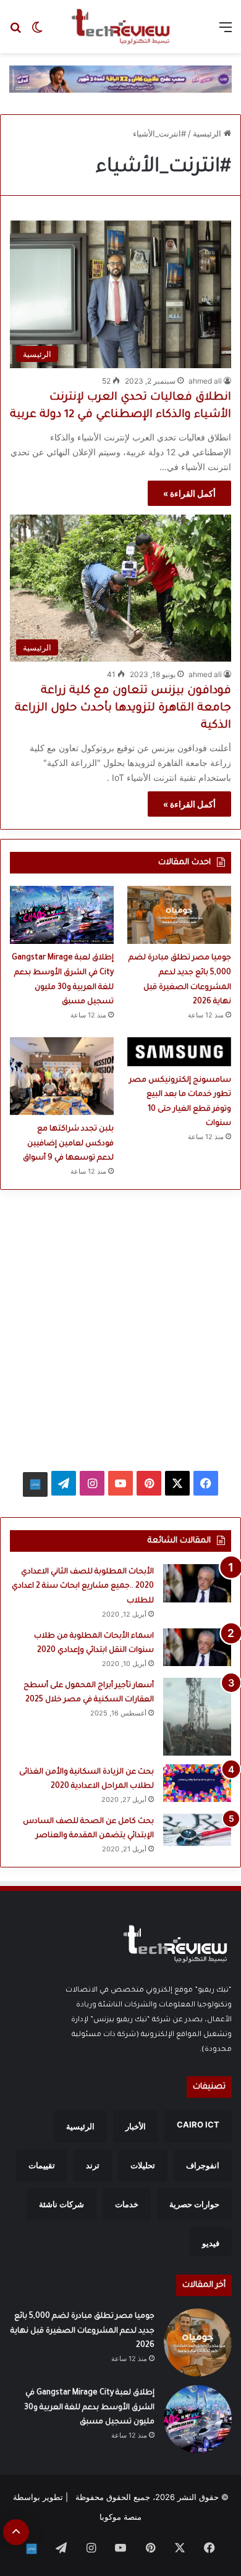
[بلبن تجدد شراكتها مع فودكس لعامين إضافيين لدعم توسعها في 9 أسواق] (62, 1076)
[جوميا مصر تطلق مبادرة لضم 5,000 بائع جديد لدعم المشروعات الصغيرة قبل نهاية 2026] (179, 915)
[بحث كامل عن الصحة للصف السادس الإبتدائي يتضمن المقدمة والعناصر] (197, 1830)
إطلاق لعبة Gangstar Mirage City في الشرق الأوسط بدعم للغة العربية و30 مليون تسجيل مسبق (89, 2408)
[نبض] (35, 1484)
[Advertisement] (120, 1325)
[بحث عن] (15, 31)
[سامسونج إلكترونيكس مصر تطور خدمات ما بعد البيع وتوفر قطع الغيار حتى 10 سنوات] (179, 1052)
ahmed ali (205, 381)
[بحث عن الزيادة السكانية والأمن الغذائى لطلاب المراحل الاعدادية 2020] (197, 1783)
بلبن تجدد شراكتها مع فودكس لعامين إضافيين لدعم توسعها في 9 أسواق (68, 1144)
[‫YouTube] (120, 1483)
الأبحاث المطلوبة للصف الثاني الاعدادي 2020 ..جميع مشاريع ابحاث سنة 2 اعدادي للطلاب (83, 1587)
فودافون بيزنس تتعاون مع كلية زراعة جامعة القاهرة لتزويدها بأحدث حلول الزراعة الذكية (123, 709)
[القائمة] (226, 31)
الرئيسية (208, 133)
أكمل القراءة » (189, 493)
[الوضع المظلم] (37, 31)
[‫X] (177, 1483)
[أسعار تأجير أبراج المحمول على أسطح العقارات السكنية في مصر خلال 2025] (197, 1717)
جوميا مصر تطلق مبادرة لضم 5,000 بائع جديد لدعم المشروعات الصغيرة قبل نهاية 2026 (82, 2331)
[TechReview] (120, 27)
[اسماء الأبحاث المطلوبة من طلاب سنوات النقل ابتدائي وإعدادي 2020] (197, 1648)
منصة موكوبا (120, 2517)
